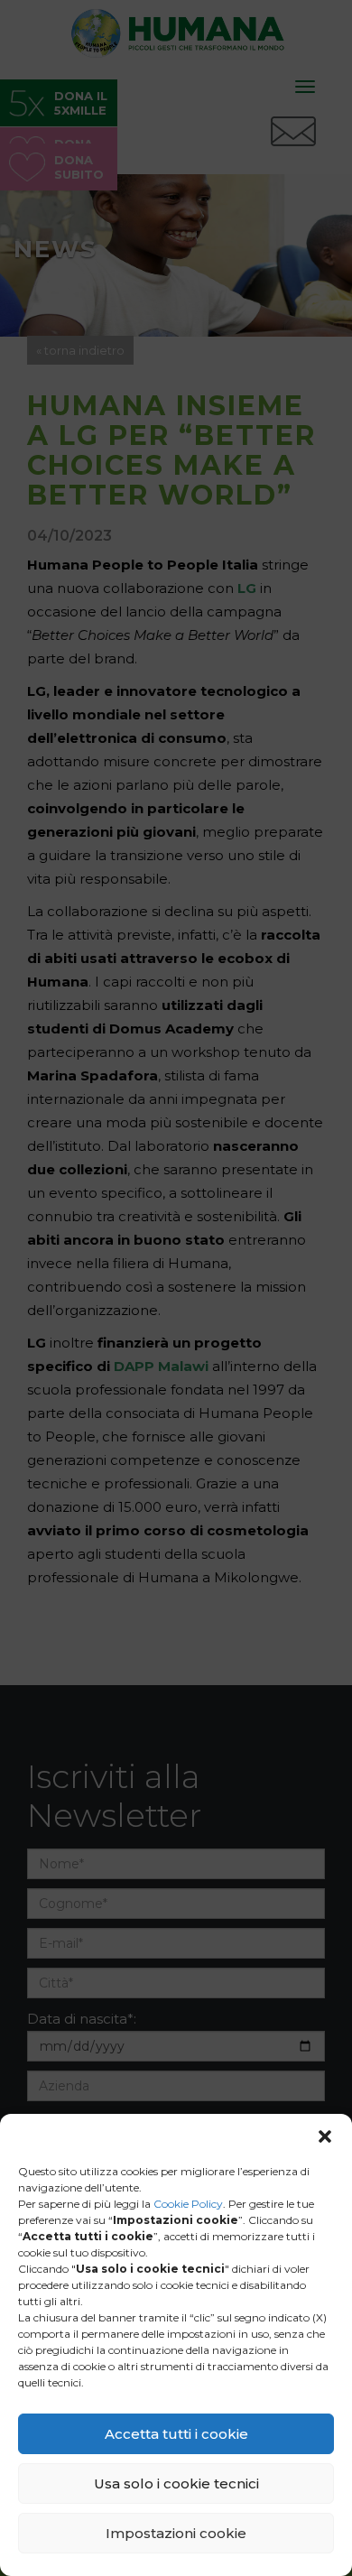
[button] (325, 2136)
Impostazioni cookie (176, 2533)
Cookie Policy (188, 2204)
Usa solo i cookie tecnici (176, 2483)
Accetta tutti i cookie (176, 2434)
